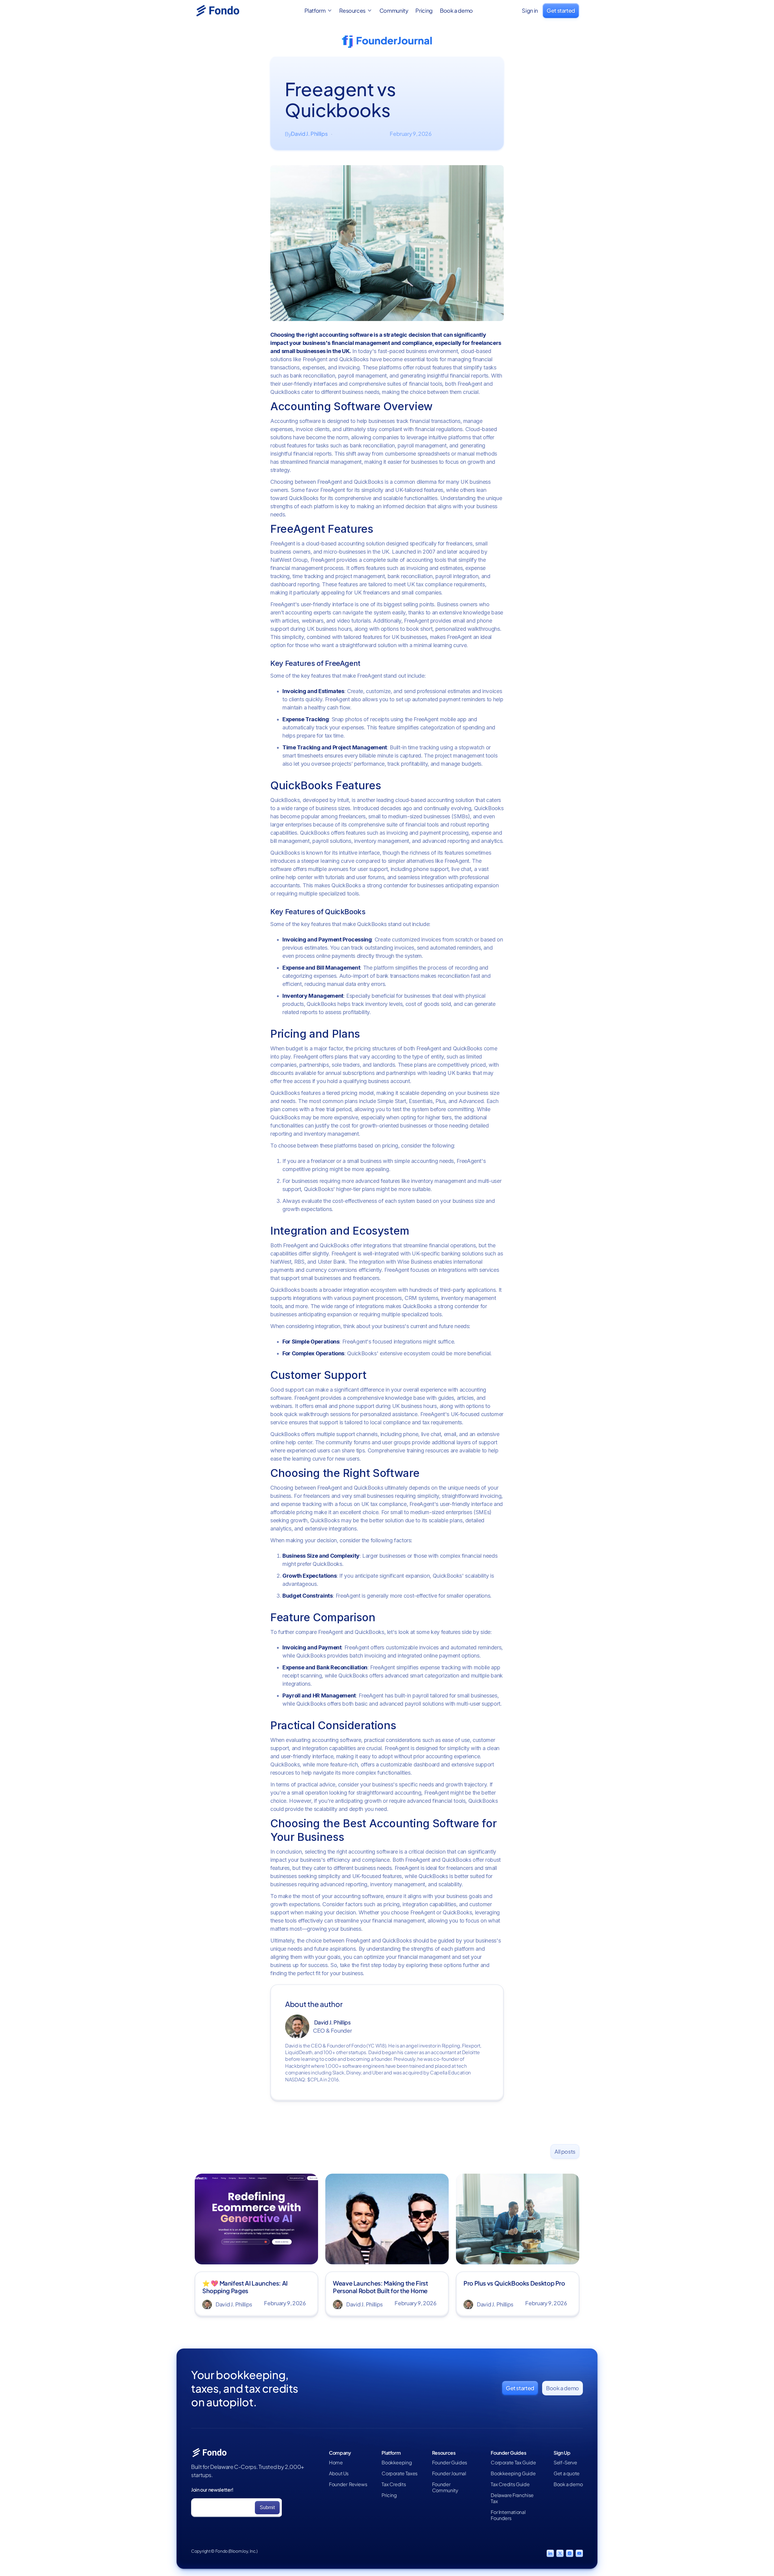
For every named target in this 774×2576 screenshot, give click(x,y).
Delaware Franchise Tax (512, 2498)
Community (394, 11)
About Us (339, 2473)
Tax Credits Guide (510, 2484)
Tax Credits (394, 2484)
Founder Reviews (348, 2484)
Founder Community (445, 2487)
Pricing (424, 11)
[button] (318, 11)
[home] (225, 11)
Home (336, 2463)
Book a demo (456, 11)
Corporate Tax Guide (513, 2463)
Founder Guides (450, 2463)
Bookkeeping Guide (513, 2473)
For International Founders (508, 2515)
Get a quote (567, 2473)
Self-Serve (565, 2463)
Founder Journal (449, 2473)
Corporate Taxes (400, 2473)
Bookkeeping (397, 2463)
